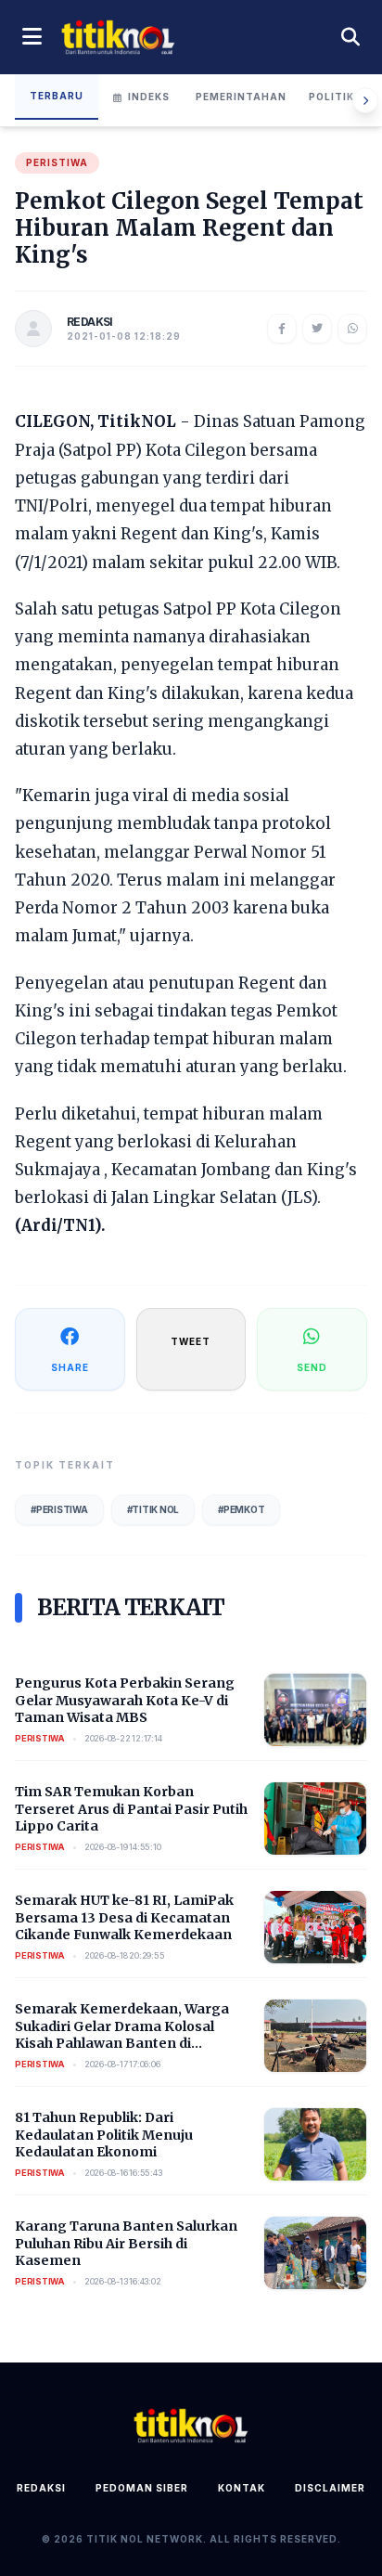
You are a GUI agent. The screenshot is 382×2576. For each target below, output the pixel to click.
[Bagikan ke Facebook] (282, 329)
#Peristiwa (59, 1509)
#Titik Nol (153, 1509)
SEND (312, 1367)
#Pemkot (241, 1509)
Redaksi (41, 2488)
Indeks (149, 97)
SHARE (70, 1367)
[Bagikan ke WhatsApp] (352, 329)
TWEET (191, 1341)
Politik (331, 97)
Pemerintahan (241, 97)
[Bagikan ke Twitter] (317, 329)
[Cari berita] (350, 37)
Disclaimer (330, 2488)
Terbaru (57, 96)
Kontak (242, 2488)
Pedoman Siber (142, 2488)
